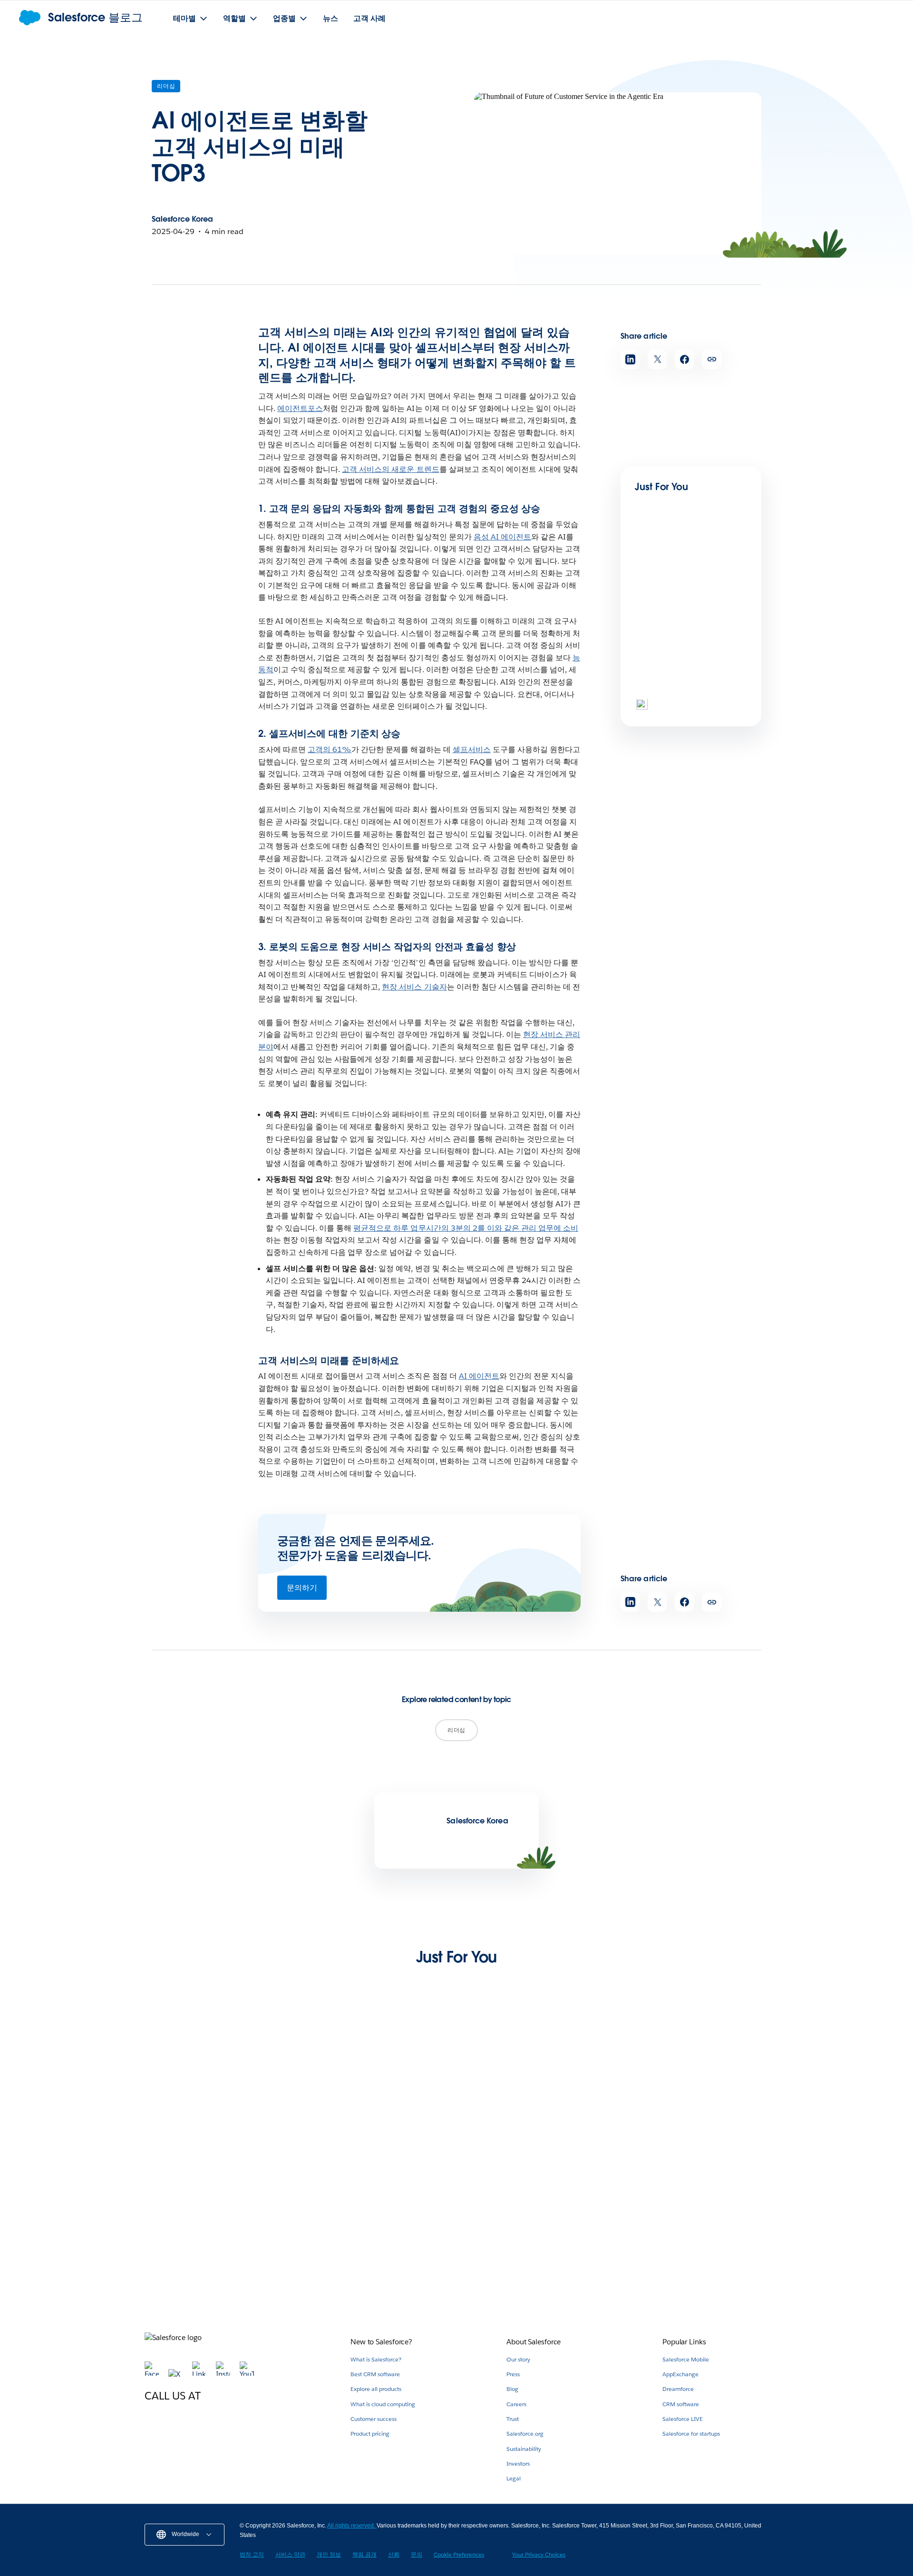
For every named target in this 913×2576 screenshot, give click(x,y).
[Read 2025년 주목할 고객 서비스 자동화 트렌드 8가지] (695, 2212)
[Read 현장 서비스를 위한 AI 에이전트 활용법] (536, 2073)
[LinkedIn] (200, 2374)
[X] (176, 2374)
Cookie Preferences (459, 2554)
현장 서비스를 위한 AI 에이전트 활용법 (535, 2123)
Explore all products (376, 2389)
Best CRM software (375, 2374)
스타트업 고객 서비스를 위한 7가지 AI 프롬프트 (215, 2267)
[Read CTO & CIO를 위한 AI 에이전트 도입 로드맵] (667, 570)
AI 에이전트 (479, 1376)
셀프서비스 (472, 749)
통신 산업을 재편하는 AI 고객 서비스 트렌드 (536, 2267)
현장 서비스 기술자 (414, 987)
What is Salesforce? (376, 2359)
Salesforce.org (525, 2434)
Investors (518, 2463)
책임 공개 (364, 2554)
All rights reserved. (352, 2526)
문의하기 (302, 1588)
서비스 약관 (290, 2554)
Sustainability (524, 2449)
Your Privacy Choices (539, 2554)
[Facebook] (153, 2374)
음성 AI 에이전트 (502, 537)
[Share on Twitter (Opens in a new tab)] (657, 359)
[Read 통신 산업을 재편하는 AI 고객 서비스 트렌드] (536, 2212)
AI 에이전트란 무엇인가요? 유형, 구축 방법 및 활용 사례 (691, 701)
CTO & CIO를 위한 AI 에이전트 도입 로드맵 (688, 604)
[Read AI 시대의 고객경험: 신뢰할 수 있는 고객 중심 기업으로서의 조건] (377, 2212)
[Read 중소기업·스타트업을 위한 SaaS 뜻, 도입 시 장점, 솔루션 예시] (218, 2073)
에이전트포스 (300, 408)
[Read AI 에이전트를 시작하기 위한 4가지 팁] (695, 2073)
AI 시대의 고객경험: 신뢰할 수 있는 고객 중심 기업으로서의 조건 (374, 2267)
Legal (514, 2478)
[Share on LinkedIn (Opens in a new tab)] (630, 359)
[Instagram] (224, 2374)
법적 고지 (252, 2554)
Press (513, 2374)
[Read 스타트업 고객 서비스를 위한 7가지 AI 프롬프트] (218, 2212)
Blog (512, 2389)
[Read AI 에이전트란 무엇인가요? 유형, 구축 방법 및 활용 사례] (667, 666)
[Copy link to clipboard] (712, 359)
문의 (417, 2554)
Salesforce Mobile (686, 2359)
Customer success (374, 2419)
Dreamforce (678, 2389)
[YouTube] (247, 2374)
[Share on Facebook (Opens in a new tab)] (685, 359)
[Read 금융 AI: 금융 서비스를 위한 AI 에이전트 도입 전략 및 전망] (377, 2073)
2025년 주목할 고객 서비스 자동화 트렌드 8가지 (695, 2267)
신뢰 (394, 2554)
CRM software (681, 2404)
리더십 (166, 86)
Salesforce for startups (691, 2434)
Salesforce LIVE (683, 2419)
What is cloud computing (383, 2404)
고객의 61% (330, 749)
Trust (513, 2419)
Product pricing (370, 2434)
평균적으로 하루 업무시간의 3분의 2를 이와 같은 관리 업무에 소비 (466, 1228)
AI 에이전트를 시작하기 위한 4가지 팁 (692, 2123)
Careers (516, 2404)
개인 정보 (329, 2554)
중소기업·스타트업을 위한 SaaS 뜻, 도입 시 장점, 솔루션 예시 (216, 2128)
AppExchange (680, 2374)
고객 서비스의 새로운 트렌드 (390, 469)
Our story (518, 2359)
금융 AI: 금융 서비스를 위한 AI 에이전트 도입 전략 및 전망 (374, 2128)
